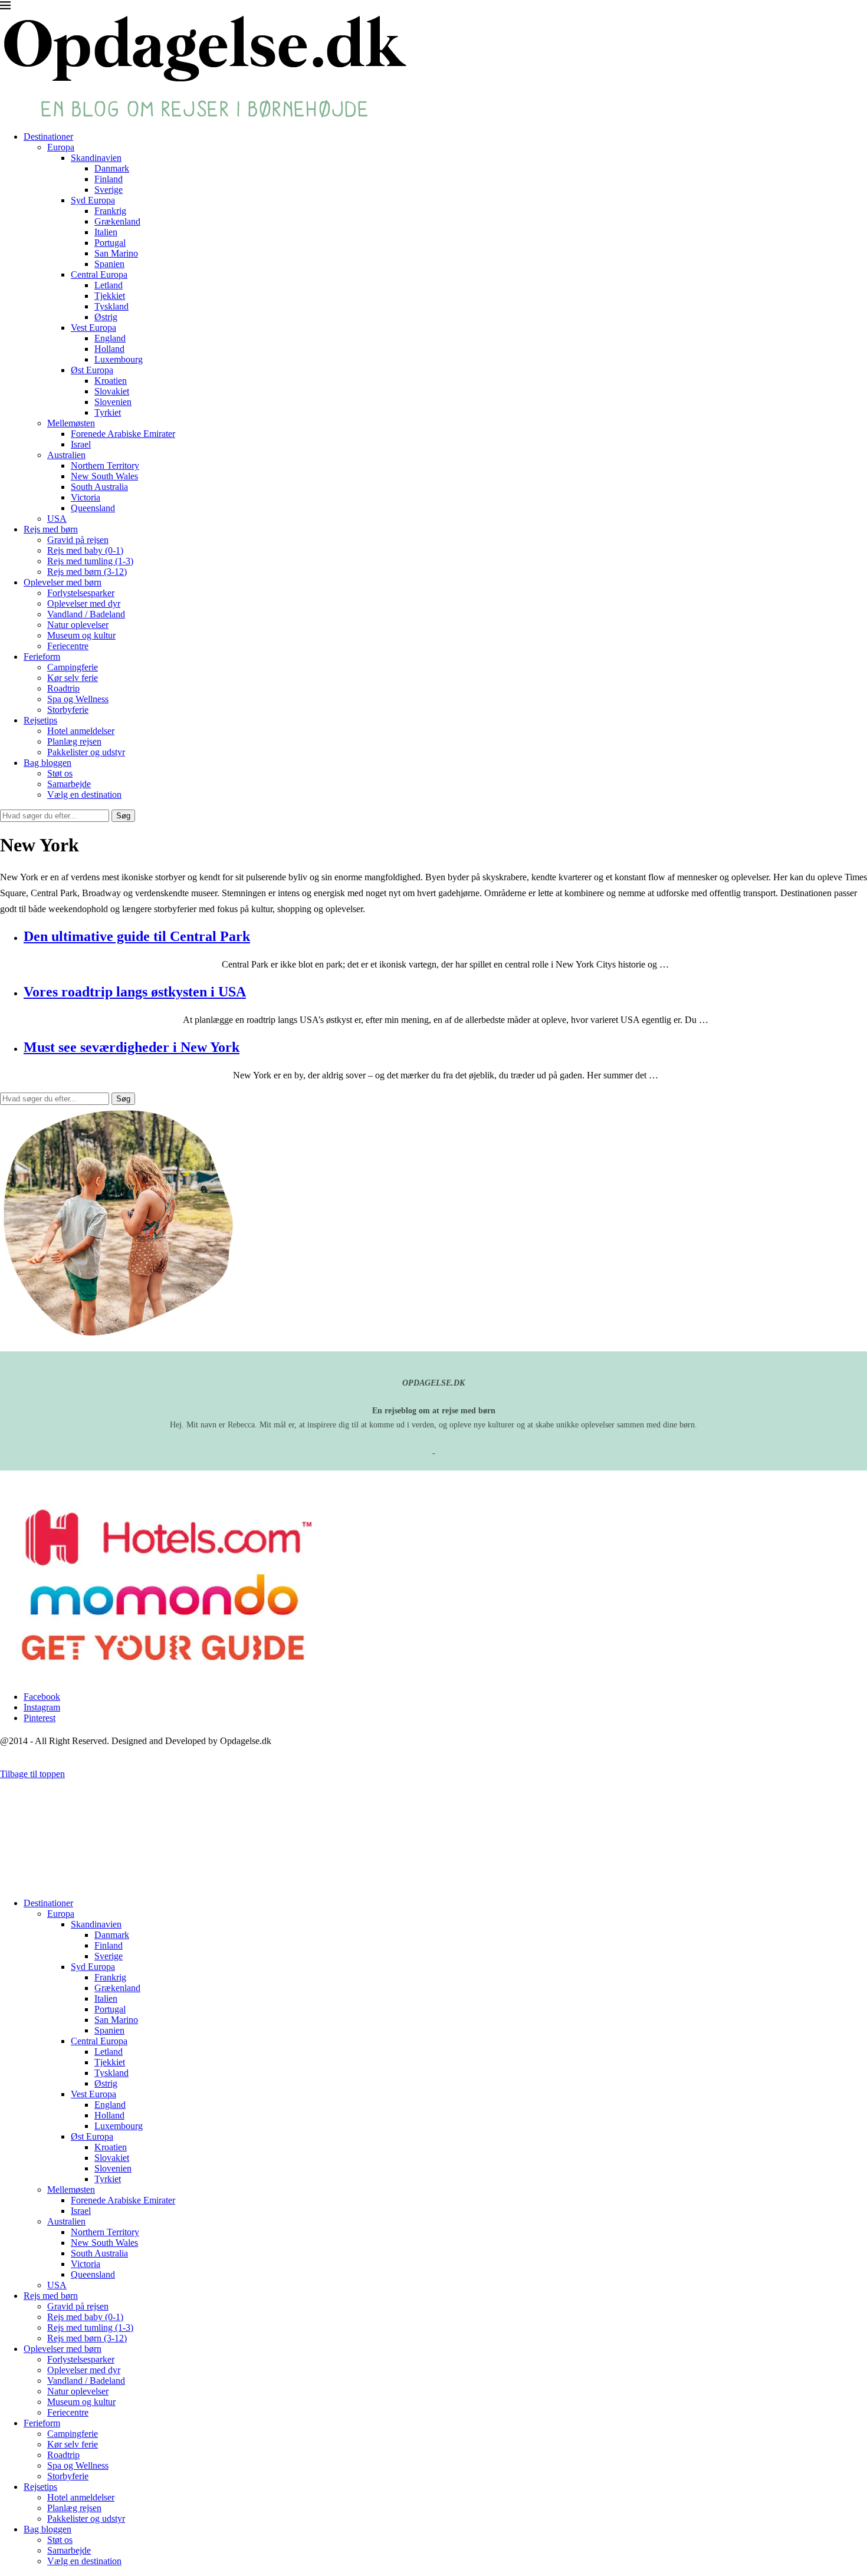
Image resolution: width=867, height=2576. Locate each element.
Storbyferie (68, 710)
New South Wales (104, 476)
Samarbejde (69, 784)
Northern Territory (105, 465)
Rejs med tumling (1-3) (90, 561)
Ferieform (42, 657)
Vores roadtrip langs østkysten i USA (135, 992)
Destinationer (48, 136)
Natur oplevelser (78, 625)
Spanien (109, 264)
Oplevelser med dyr (84, 603)
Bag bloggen (47, 763)
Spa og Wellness (78, 699)
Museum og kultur (81, 635)
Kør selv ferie (73, 678)
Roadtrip (63, 688)
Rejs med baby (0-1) (85, 550)
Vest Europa (93, 328)
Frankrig (110, 211)
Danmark (112, 168)
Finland (109, 179)
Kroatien (111, 381)
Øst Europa (92, 370)
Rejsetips (40, 720)
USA (57, 519)
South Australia (99, 487)
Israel (81, 444)
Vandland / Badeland (86, 614)
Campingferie (73, 667)
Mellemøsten (71, 423)
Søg (123, 816)
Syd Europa (93, 200)
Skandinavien (96, 158)
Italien (106, 232)
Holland (109, 349)
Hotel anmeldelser (81, 731)
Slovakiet (112, 391)
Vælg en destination (84, 794)
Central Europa (99, 274)
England (110, 338)
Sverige (109, 190)
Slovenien (113, 402)
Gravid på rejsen (78, 540)
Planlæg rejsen (74, 741)
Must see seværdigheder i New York (132, 1047)
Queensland (93, 508)
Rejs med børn (51, 529)
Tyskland (111, 306)
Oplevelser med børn (63, 582)
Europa (61, 147)
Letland (109, 285)
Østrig (106, 317)
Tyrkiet (108, 412)
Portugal (110, 243)
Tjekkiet (110, 296)
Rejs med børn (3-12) (87, 572)
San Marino (116, 253)
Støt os (60, 773)
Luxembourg (119, 359)
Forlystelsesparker (81, 593)
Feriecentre (68, 646)
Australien (66, 455)
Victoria (86, 497)
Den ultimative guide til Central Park (137, 936)
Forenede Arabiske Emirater (123, 434)
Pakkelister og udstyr (86, 752)
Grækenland (117, 221)
